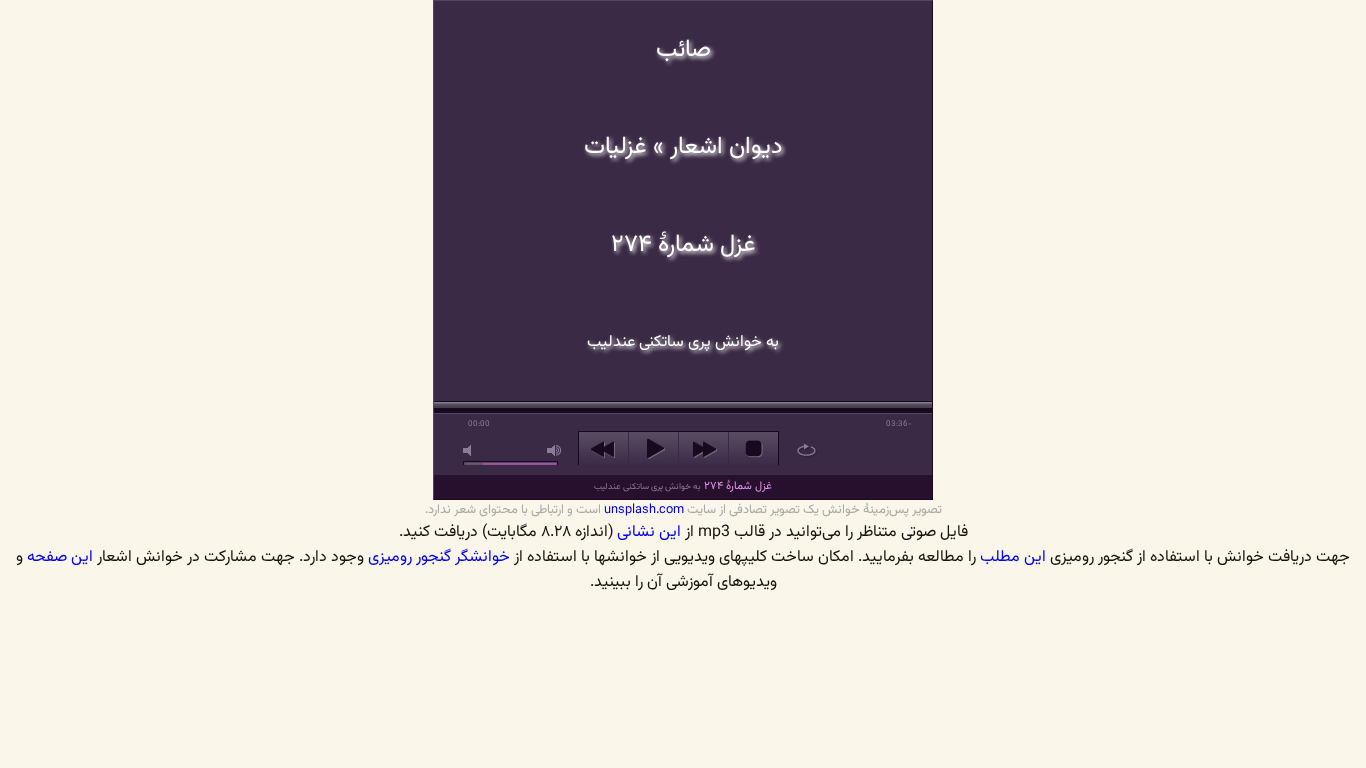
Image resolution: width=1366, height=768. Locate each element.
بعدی (703, 449)
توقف (753, 449)
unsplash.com (644, 510)
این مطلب (1013, 557)
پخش (653, 449)
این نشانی (649, 532)
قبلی (603, 449)
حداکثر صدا (555, 450)
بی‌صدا (471, 450)
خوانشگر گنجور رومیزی (439, 557)
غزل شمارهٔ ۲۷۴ (683, 486)
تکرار (806, 450)
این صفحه (60, 557)
